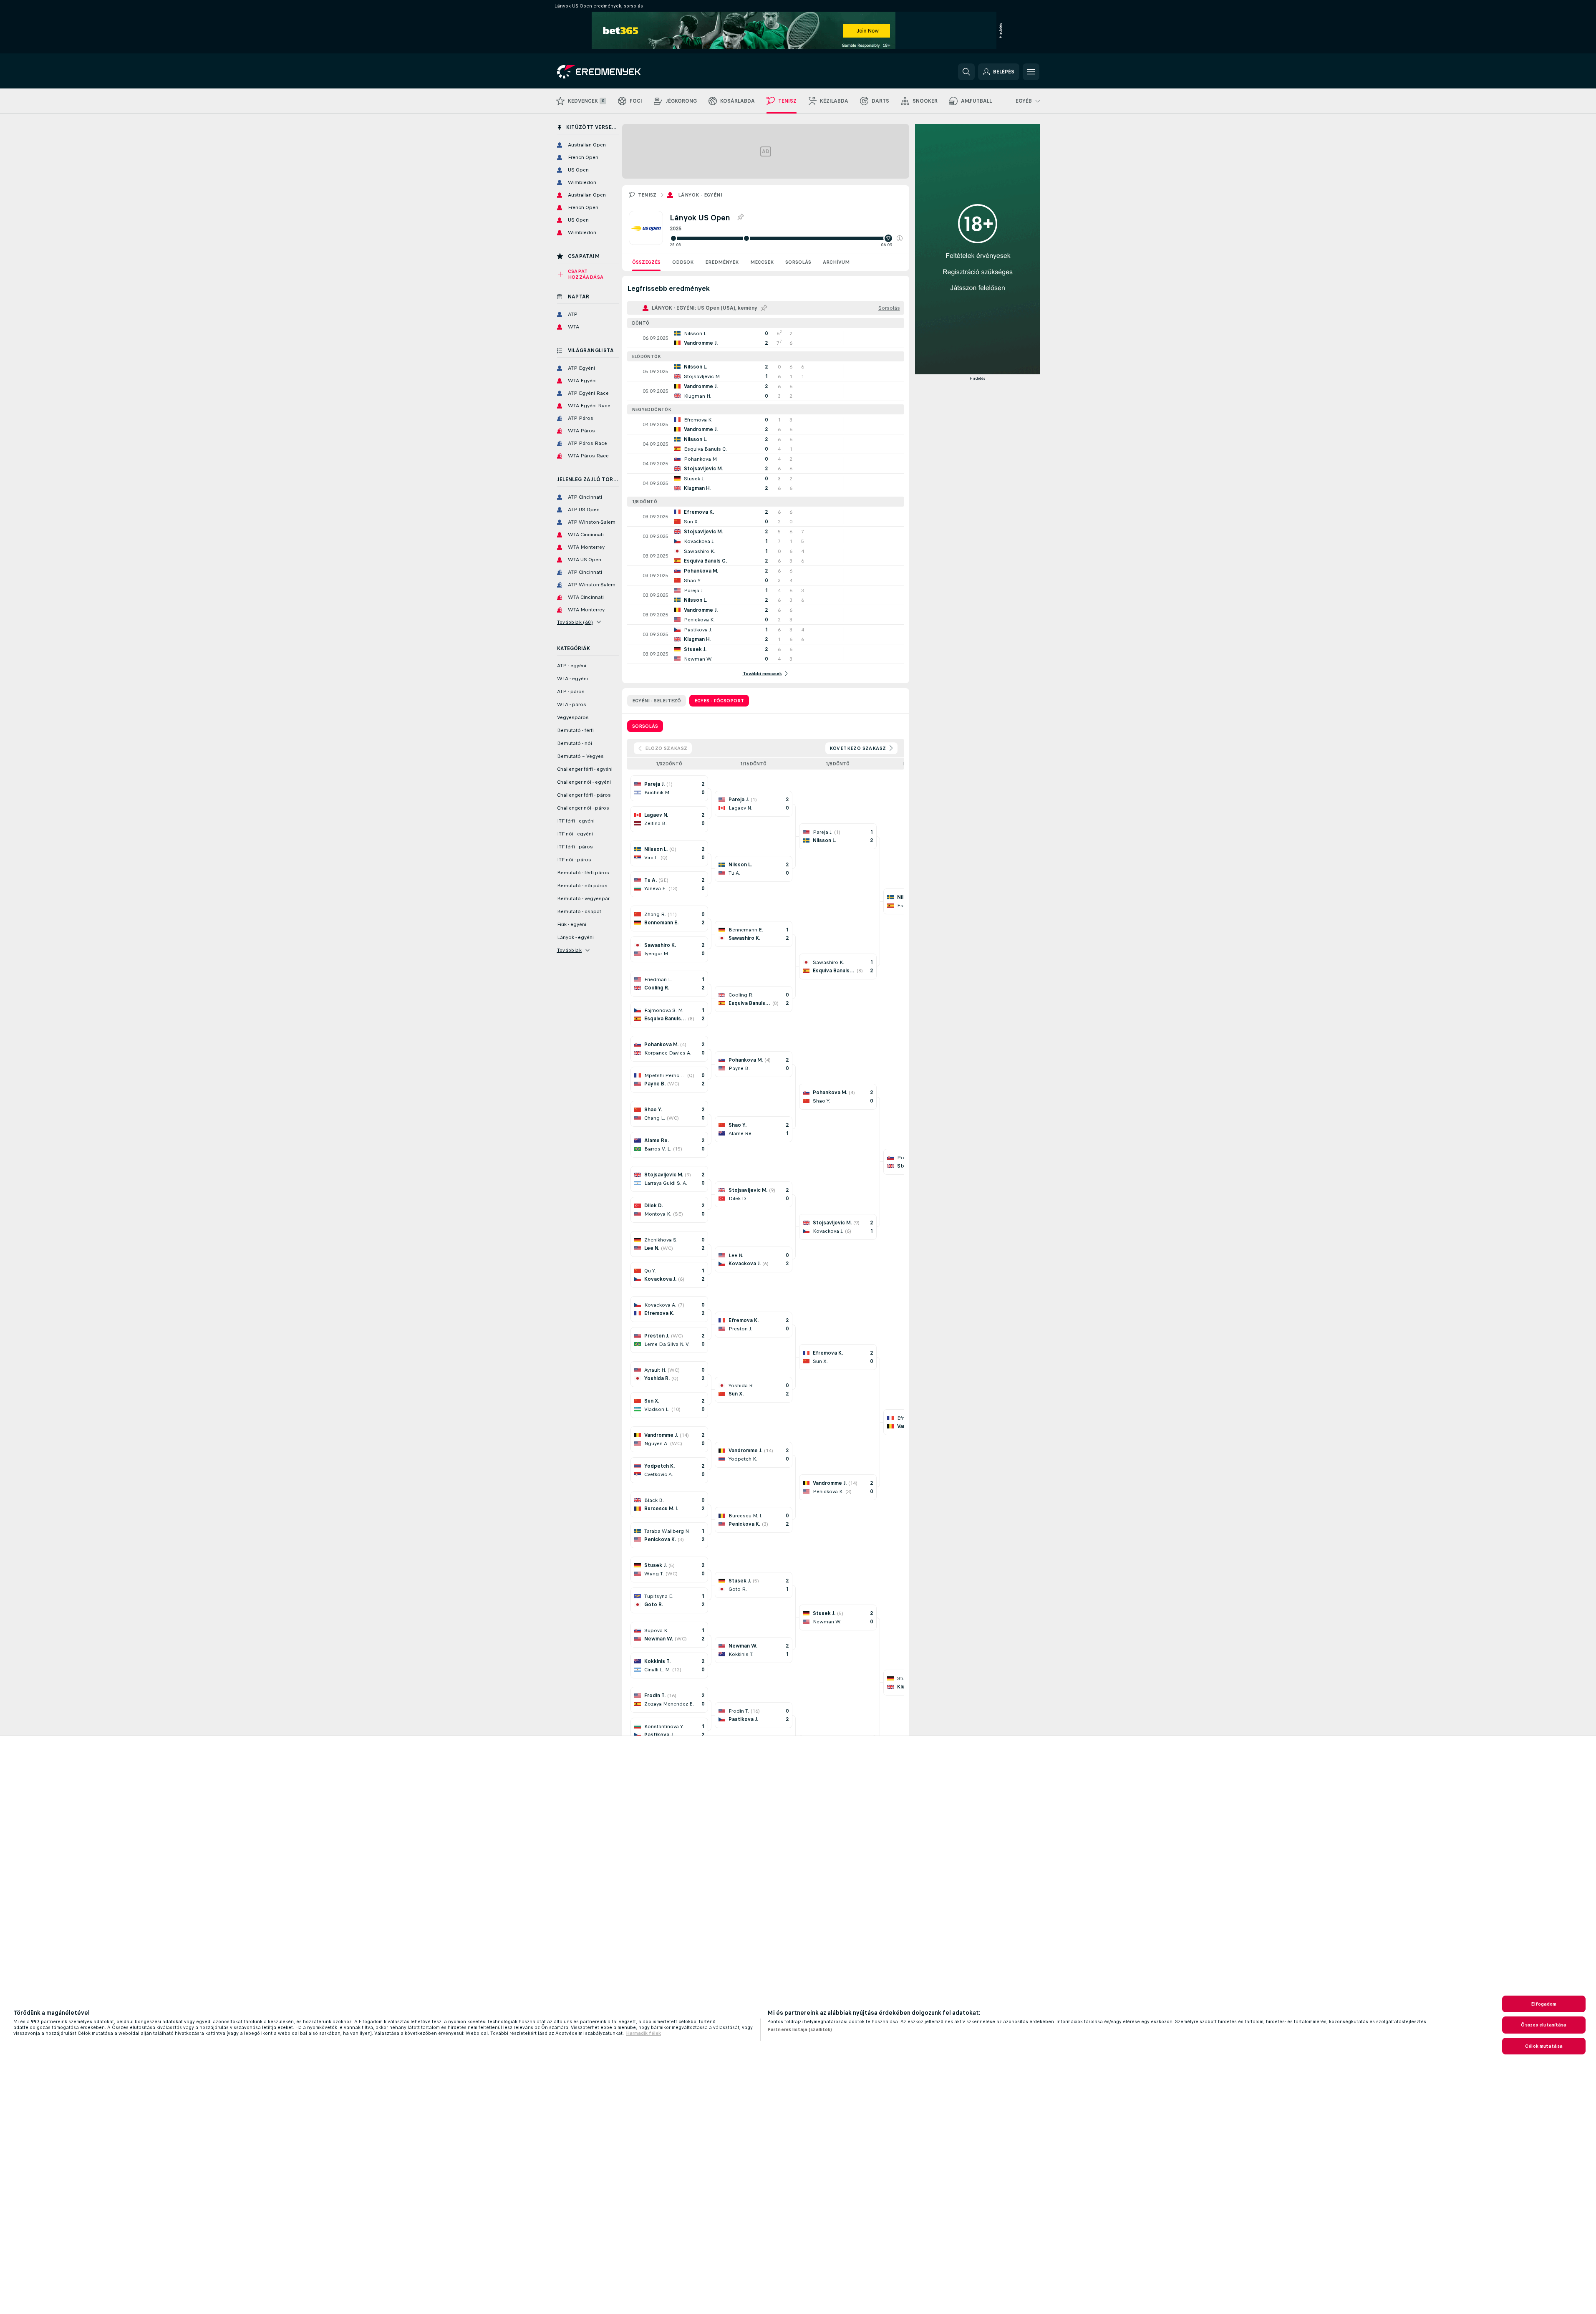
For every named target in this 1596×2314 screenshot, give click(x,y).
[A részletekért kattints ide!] (766, 338)
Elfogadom (1544, 2004)
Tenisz (647, 195)
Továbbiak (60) (575, 622)
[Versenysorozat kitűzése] (740, 217)
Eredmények (722, 262)
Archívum (836, 262)
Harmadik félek (643, 2033)
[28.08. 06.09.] (786, 238)
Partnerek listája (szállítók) (800, 2029)
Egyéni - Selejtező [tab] (657, 701)
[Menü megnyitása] (1031, 72)
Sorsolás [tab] (645, 726)
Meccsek (762, 262)
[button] (900, 238)
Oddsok (683, 262)
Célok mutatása (1544, 2046)
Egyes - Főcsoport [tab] (719, 701)
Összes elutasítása (1544, 2025)
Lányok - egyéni (700, 195)
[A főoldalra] (614, 72)
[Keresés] (966, 72)
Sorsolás (798, 262)
